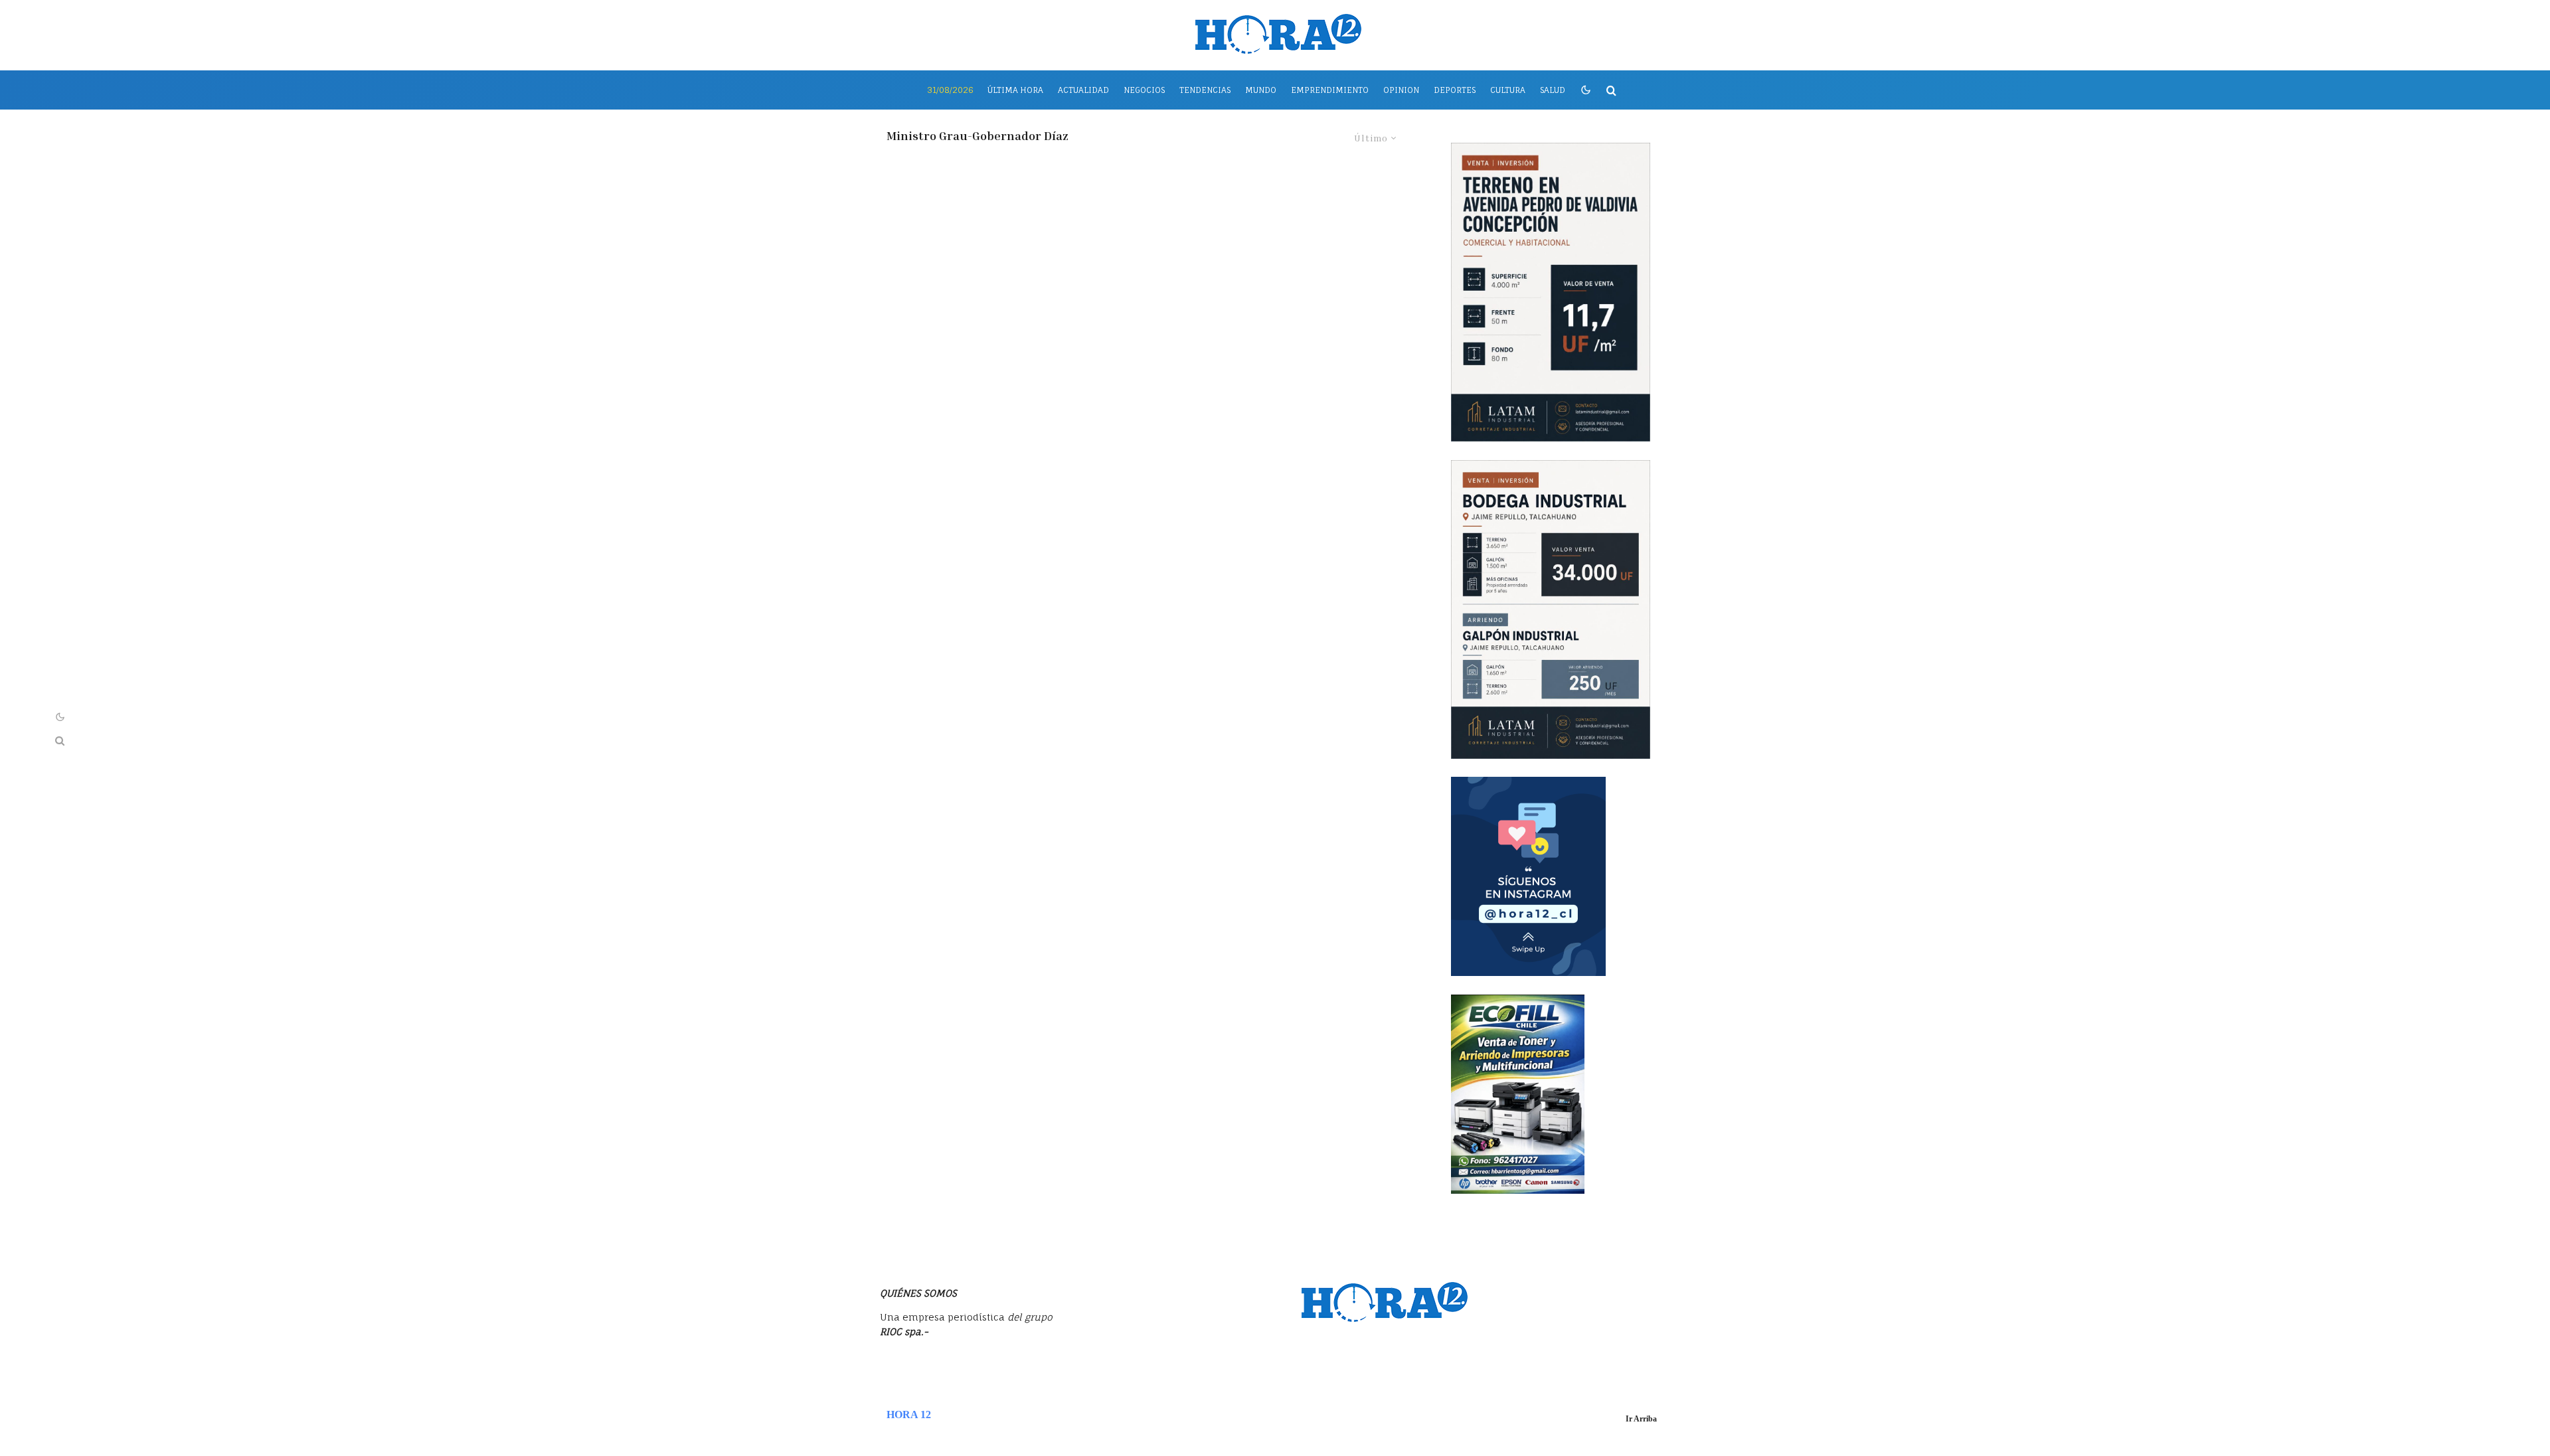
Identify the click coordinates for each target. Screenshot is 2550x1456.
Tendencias (1205, 90)
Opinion (1401, 90)
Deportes (1455, 90)
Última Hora (1015, 90)
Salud (1553, 90)
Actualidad (1083, 90)
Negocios (1144, 90)
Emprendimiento (1330, 90)
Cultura (1508, 90)
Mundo (1261, 90)
